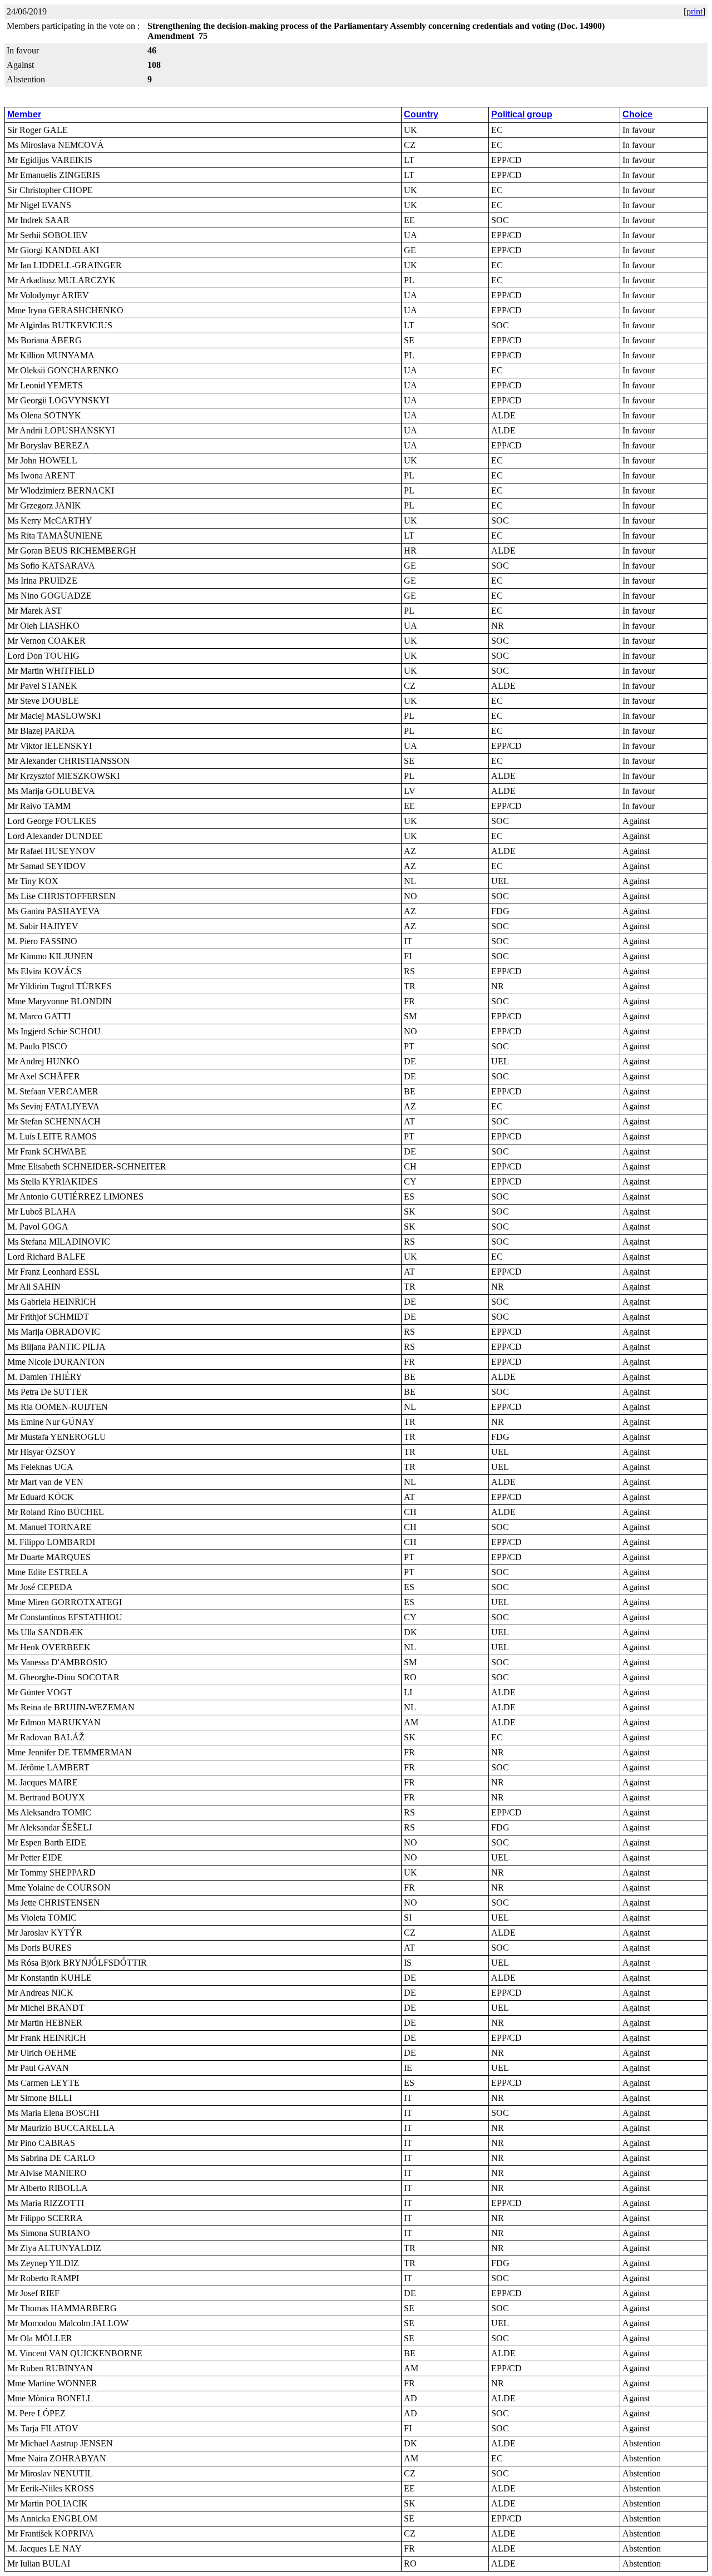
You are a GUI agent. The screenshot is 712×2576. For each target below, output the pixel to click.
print (694, 11)
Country (421, 114)
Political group (522, 114)
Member (24, 114)
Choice (637, 114)
